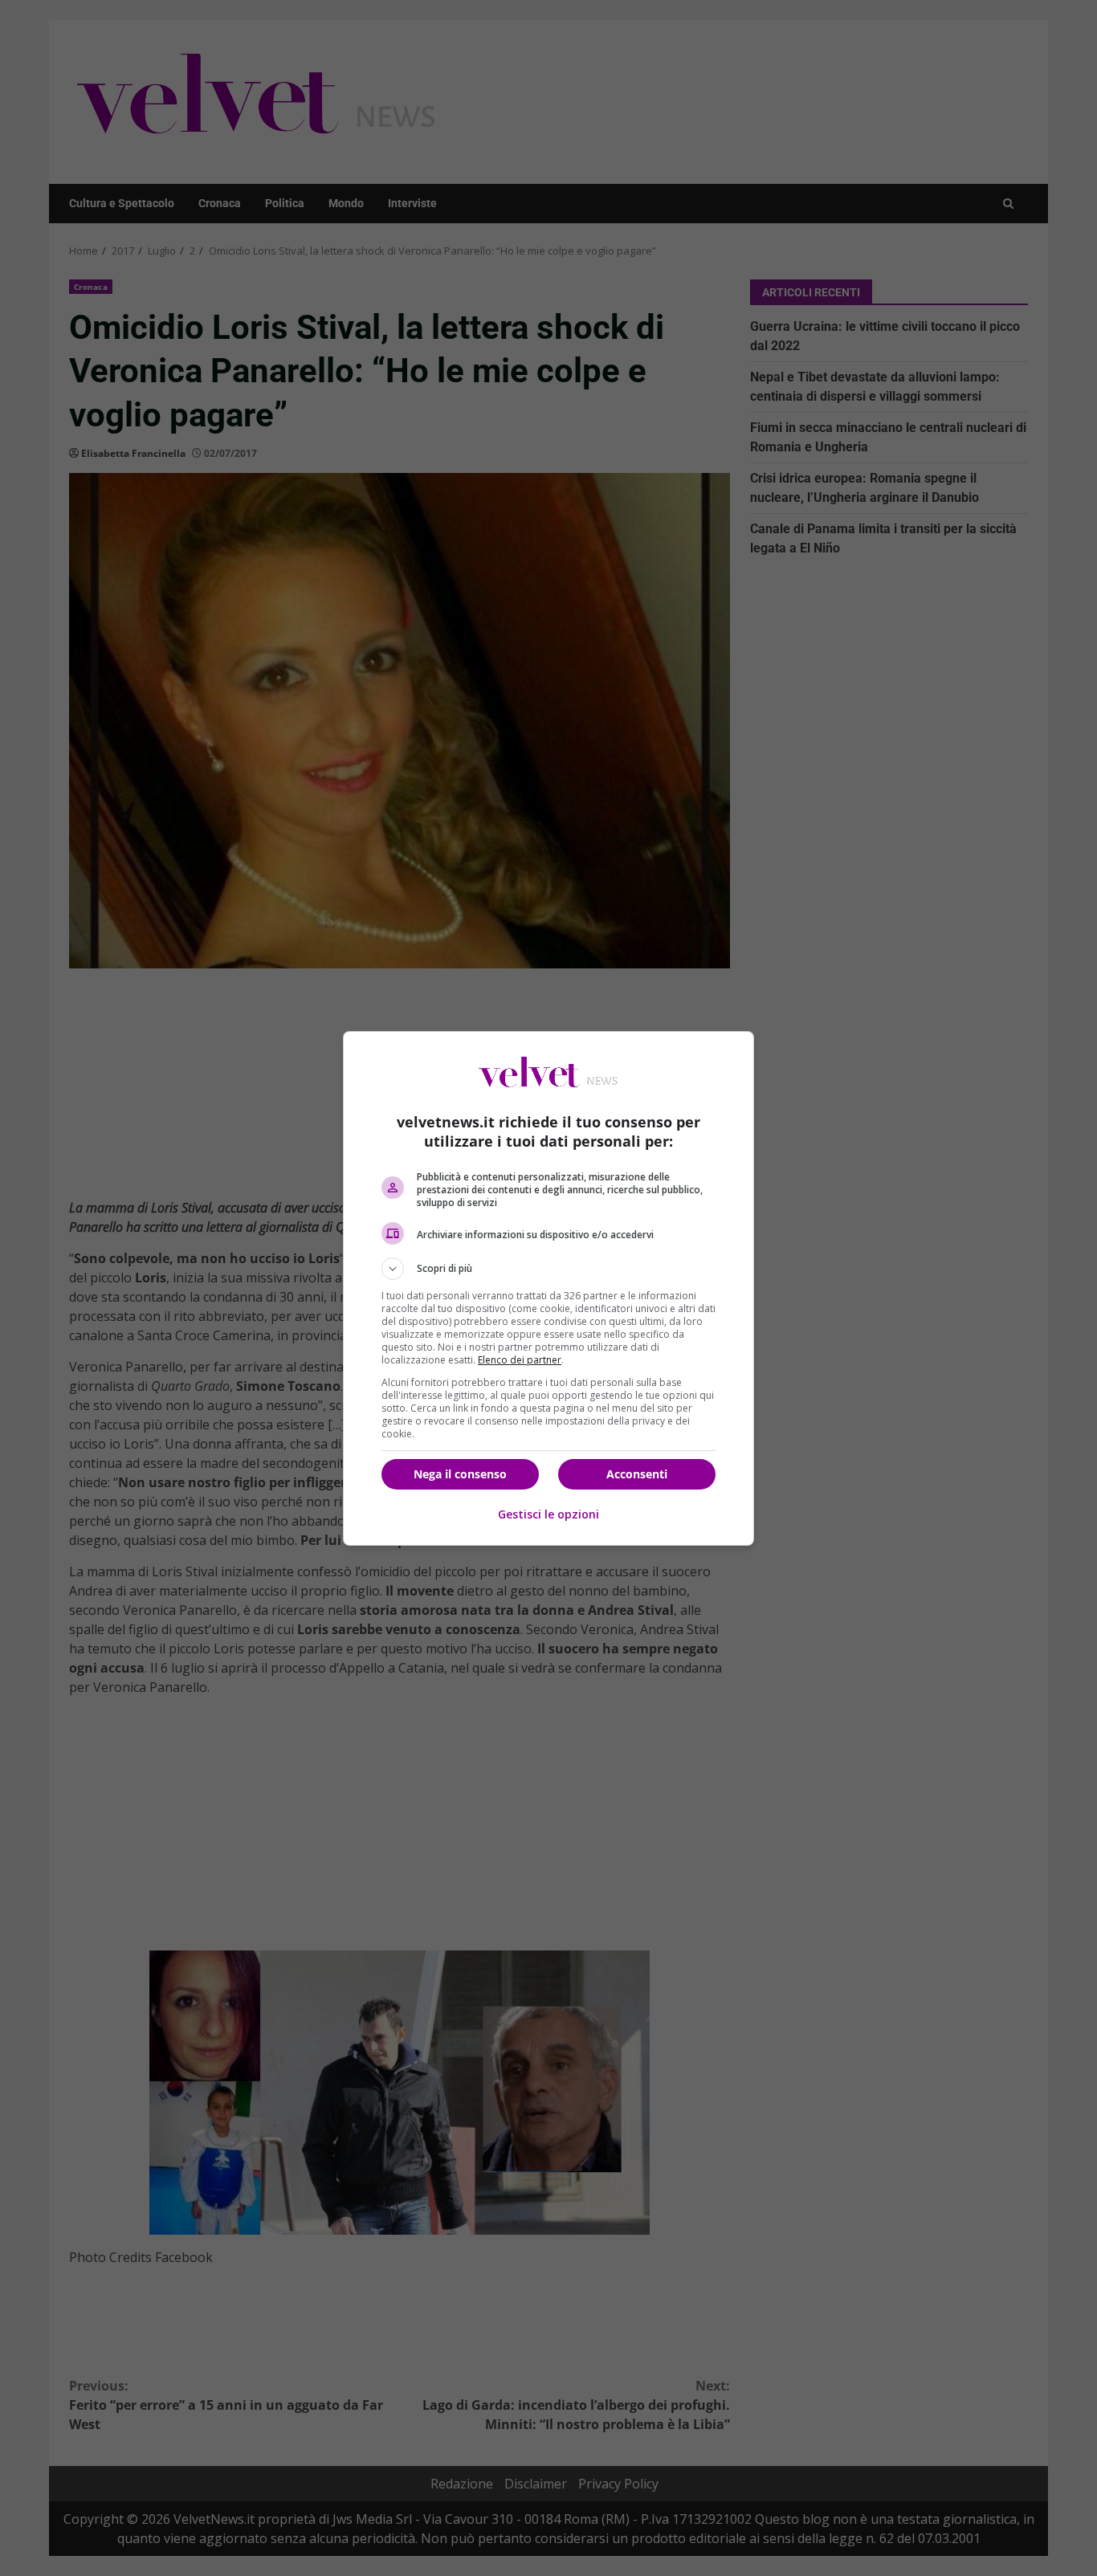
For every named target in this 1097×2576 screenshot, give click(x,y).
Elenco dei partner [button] (520, 1360)
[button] (548, 1269)
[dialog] (548, 1288)
